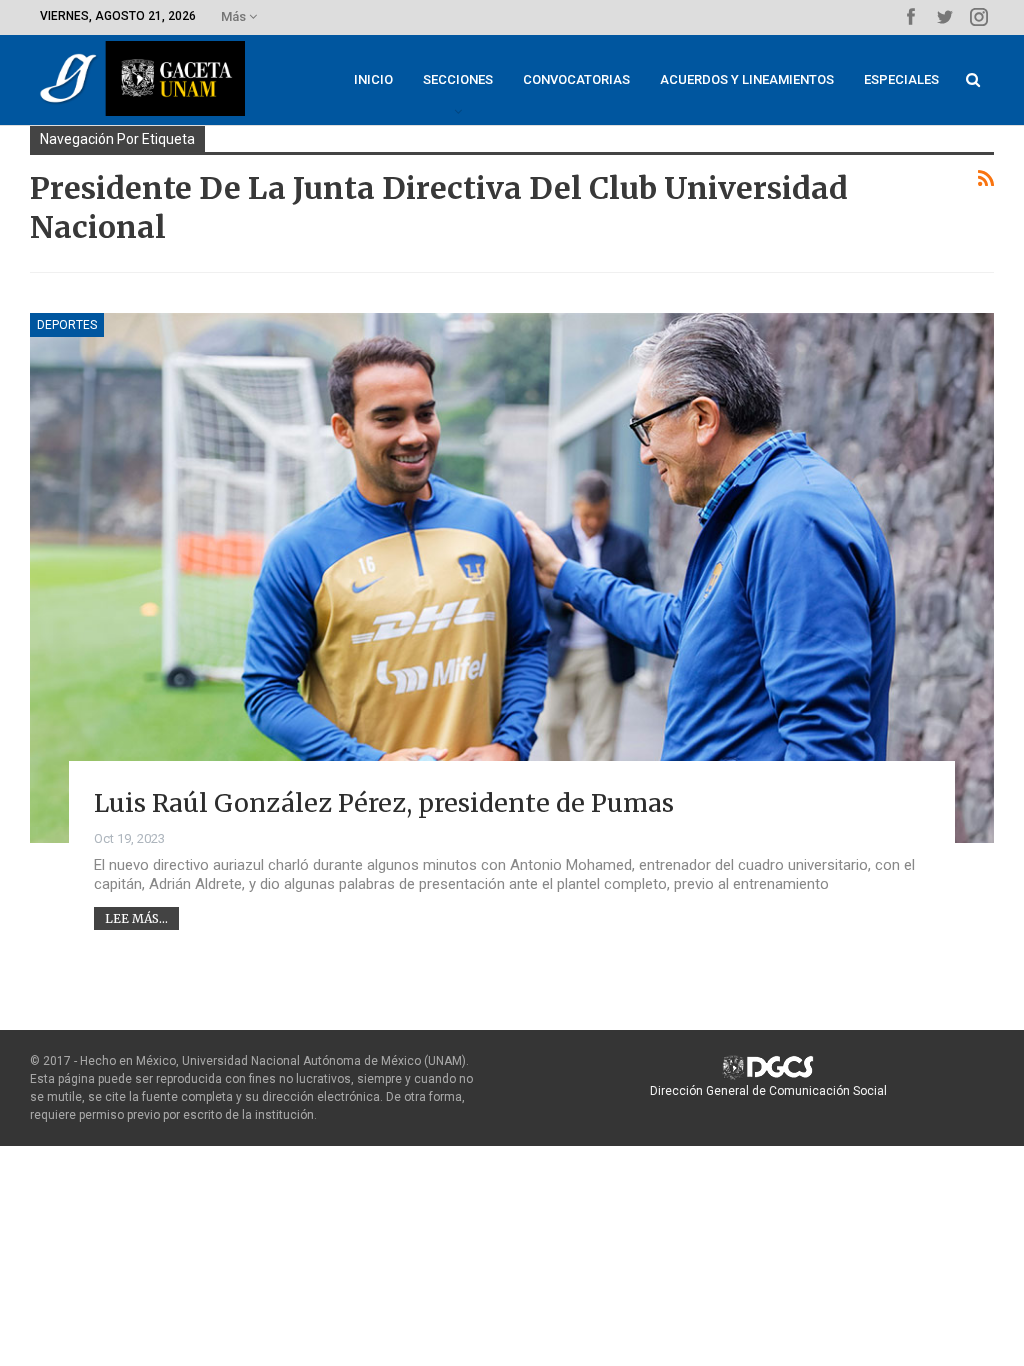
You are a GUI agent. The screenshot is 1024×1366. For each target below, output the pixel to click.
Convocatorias (576, 79)
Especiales (901, 79)
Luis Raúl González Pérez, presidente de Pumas (384, 803)
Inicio (373, 79)
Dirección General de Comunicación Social (768, 1091)
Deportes (67, 325)
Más (235, 16)
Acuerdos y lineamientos (747, 79)
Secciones (458, 79)
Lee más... (136, 918)
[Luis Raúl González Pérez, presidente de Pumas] (512, 578)
